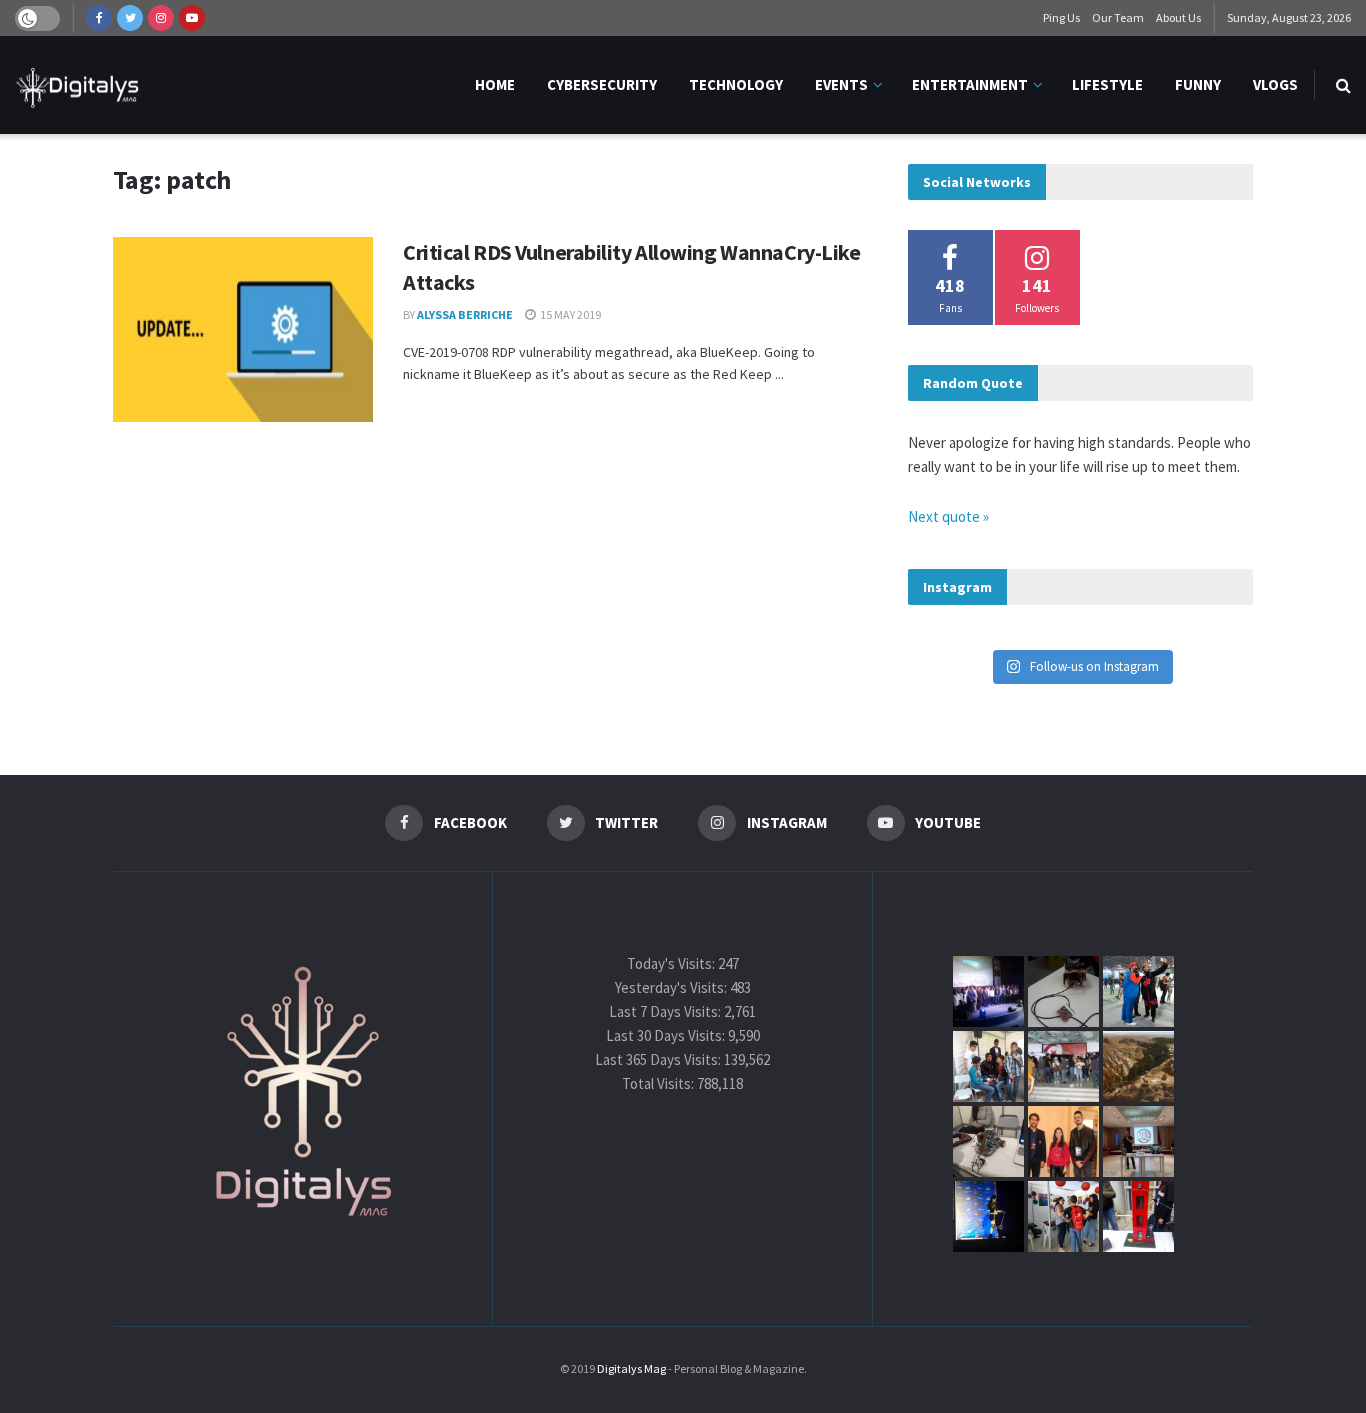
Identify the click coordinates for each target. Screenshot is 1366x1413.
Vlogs (1275, 84)
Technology (736, 84)
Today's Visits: (672, 963)
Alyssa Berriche (465, 314)
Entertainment (970, 84)
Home (495, 84)
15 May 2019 (569, 314)
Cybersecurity (602, 84)
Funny (1198, 84)
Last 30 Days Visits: (667, 1035)
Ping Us (1061, 17)
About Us (1178, 17)
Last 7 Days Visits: (666, 1011)
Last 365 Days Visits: (659, 1059)
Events (841, 84)
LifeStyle (1107, 84)
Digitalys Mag (631, 1368)
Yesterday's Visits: (672, 987)
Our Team (1118, 17)
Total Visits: (659, 1083)
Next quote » (948, 516)
